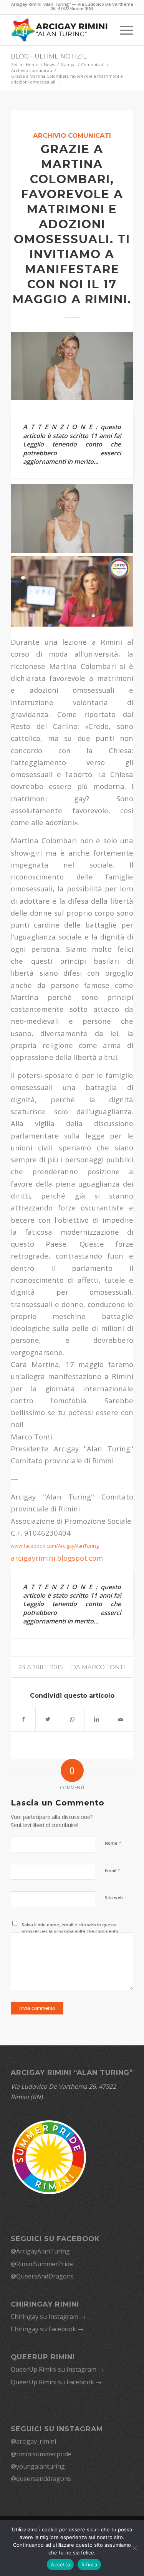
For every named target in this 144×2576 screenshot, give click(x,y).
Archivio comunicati (72, 135)
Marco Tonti (103, 1667)
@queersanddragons (41, 2479)
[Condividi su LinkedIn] (96, 1719)
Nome (113, 1843)
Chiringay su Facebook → (47, 2329)
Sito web (114, 1897)
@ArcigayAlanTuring (40, 2251)
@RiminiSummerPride (42, 2264)
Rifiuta (89, 2564)
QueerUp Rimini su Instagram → (57, 2369)
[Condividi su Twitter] (48, 1719)
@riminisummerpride (41, 2454)
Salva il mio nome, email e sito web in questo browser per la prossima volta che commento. (70, 1928)
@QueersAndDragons (42, 2276)
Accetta (60, 2564)
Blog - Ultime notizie (49, 56)
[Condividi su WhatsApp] (72, 1719)
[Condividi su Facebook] (23, 1719)
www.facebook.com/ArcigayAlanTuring (55, 1546)
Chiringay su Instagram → (48, 2317)
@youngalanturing (38, 2466)
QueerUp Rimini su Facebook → (56, 2382)
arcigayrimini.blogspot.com (57, 1558)
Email (113, 1870)
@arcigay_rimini (33, 2441)
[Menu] (123, 30)
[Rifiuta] (134, 2548)
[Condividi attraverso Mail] (121, 1719)
